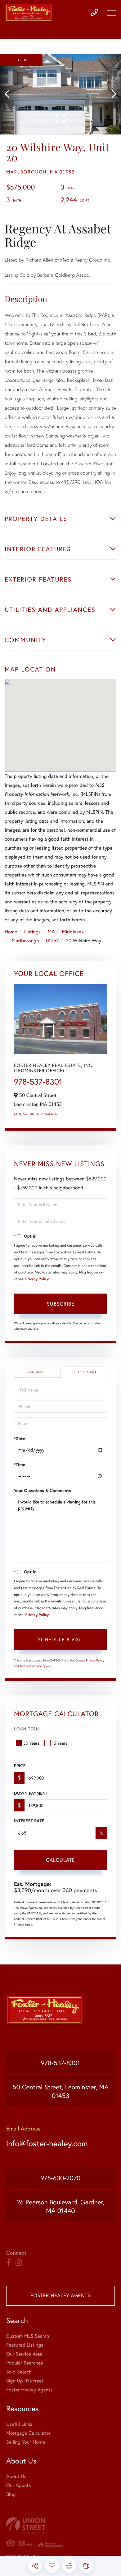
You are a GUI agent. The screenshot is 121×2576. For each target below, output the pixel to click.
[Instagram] (19, 2263)
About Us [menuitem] (16, 2476)
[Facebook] (9, 2263)
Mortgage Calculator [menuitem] (28, 2433)
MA (51, 932)
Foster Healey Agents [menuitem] (29, 2390)
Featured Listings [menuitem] (25, 2345)
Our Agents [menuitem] (19, 2485)
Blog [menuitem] (11, 2494)
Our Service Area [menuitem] (24, 2354)
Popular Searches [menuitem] (25, 2363)
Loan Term (27, 1729)
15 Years (60, 1743)
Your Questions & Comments (43, 1491)
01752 (52, 941)
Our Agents (47, 1114)
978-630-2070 (61, 2178)
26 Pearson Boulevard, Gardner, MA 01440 (61, 2206)
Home (11, 932)
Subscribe (61, 1304)
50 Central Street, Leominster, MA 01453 (60, 2091)
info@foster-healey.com (47, 2143)
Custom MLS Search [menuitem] (28, 2336)
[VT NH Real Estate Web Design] (60, 2526)
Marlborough (25, 941)
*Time (20, 1465)
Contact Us (24, 1114)
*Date (20, 1439)
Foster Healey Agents (60, 2295)
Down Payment (31, 1793)
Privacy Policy (37, 1279)
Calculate (60, 1860)
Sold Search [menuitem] (19, 2372)
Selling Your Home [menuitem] (26, 2442)
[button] (10, 94)
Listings (32, 932)
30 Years (31, 1743)
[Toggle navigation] (112, 13)
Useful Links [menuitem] (19, 2424)
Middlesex (73, 932)
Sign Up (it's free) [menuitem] (25, 2381)
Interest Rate (29, 1821)
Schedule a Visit (83, 1372)
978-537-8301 (38, 1082)
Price (20, 1766)
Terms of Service (31, 1666)
